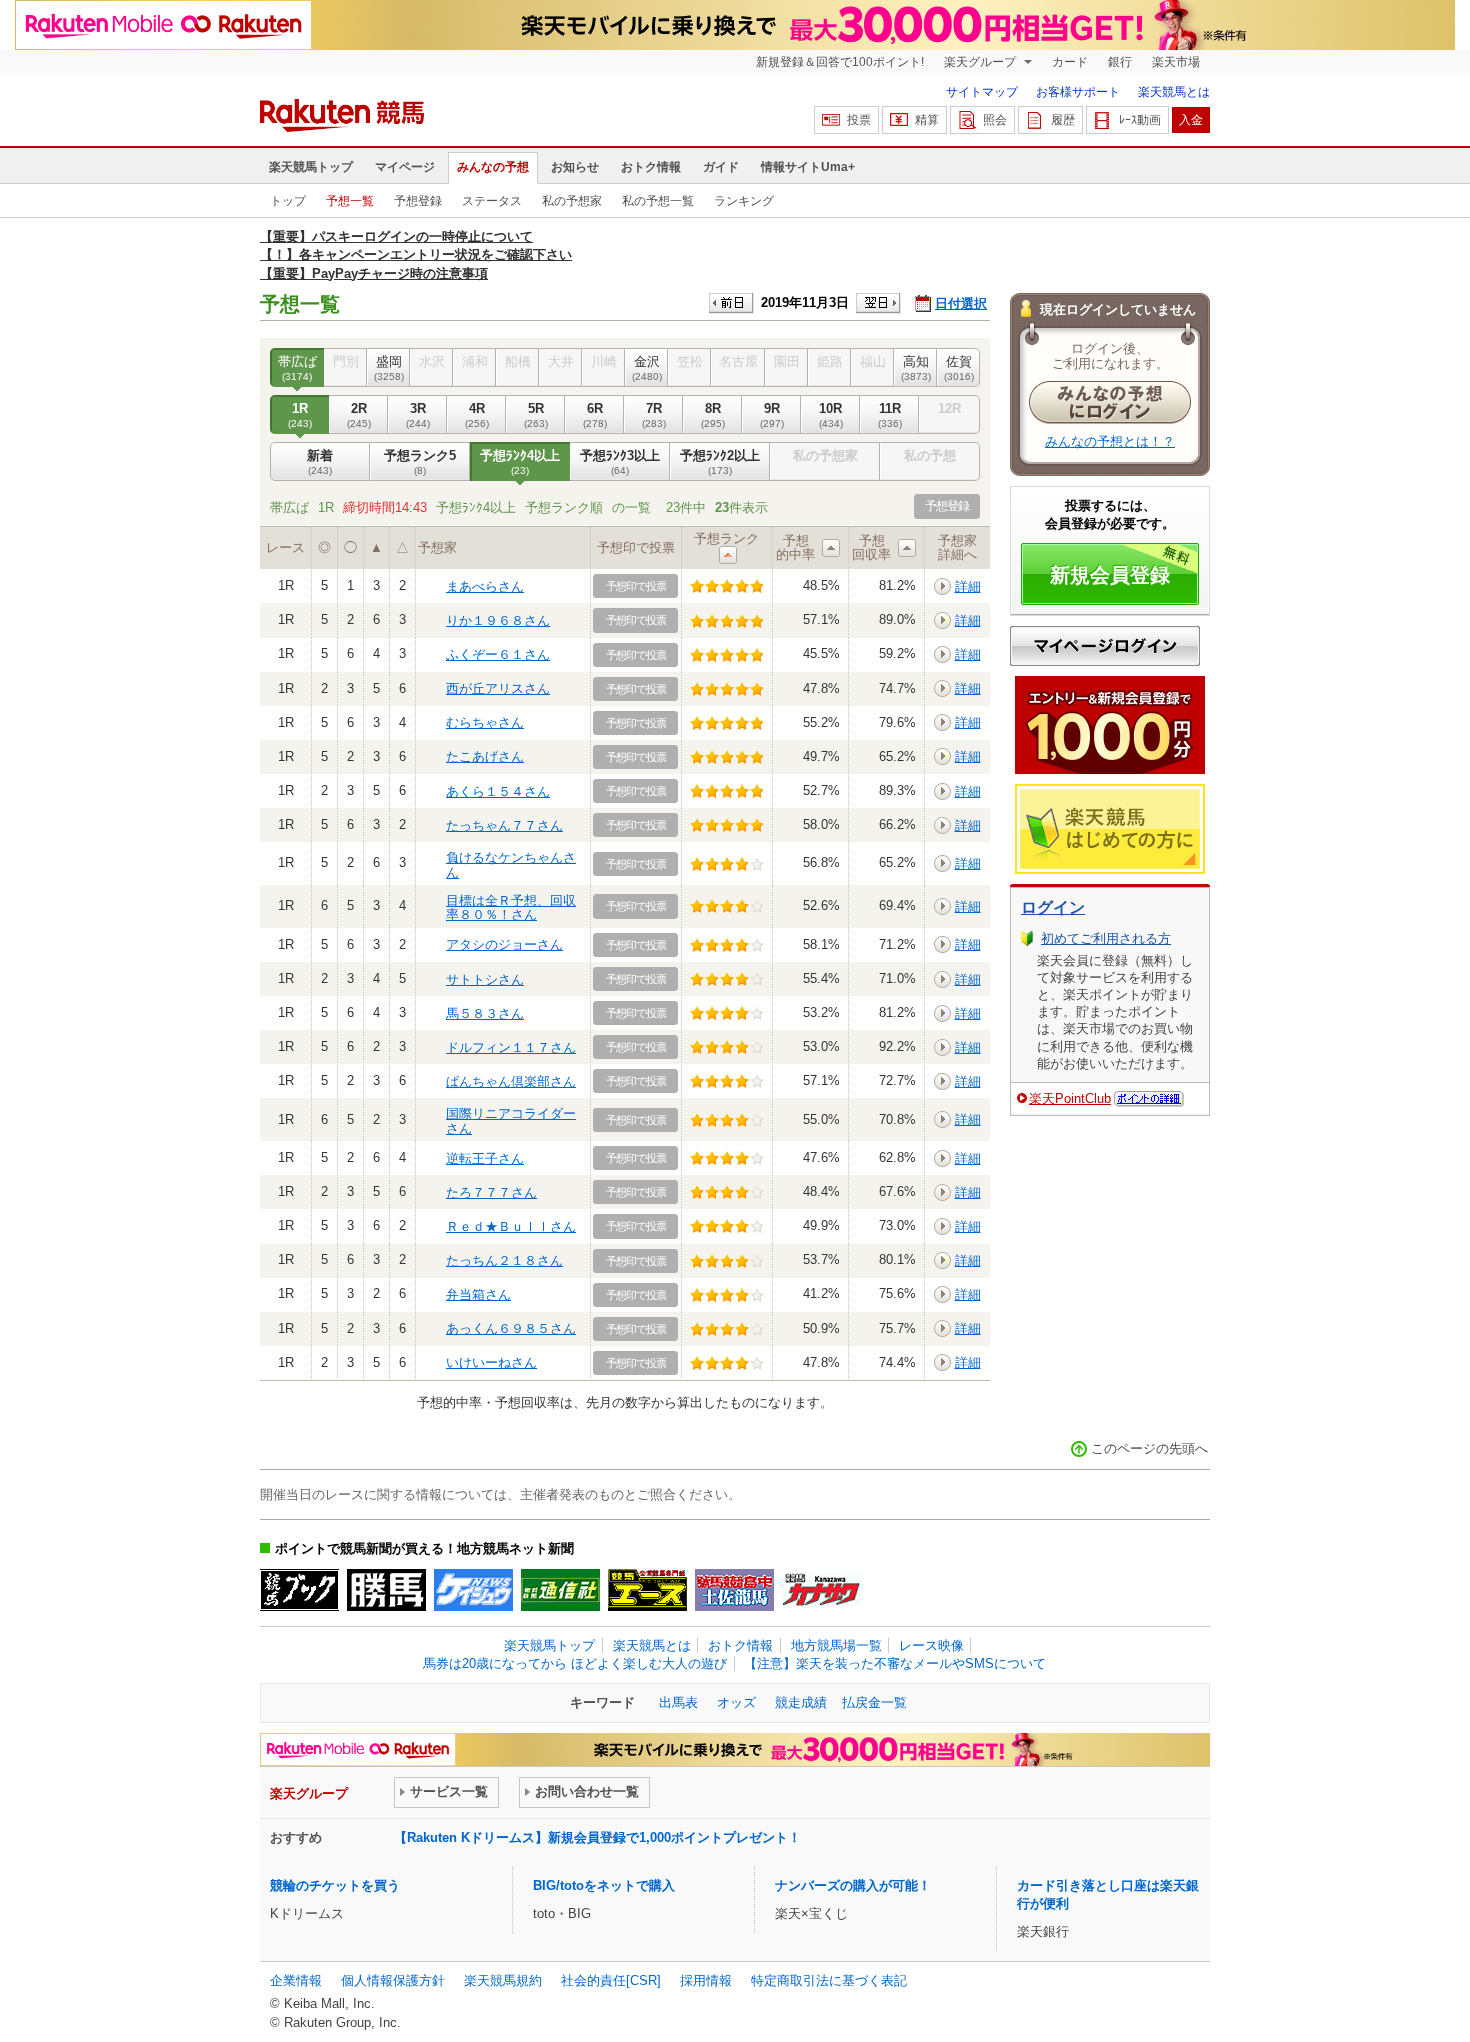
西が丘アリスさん (498, 688)
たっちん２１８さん (504, 1260)
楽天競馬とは (1174, 92)
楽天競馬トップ (311, 167)
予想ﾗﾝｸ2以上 (720, 461)
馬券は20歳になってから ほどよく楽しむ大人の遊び (575, 1663)
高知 (916, 367)
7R (654, 414)
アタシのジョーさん (504, 944)
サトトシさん (485, 979)
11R (890, 414)
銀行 (1120, 62)
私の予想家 (572, 201)
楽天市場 (1176, 62)
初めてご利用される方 (1106, 938)
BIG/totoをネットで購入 (604, 1885)
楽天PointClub (1070, 1098)
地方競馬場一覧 (836, 1645)
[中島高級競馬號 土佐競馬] (734, 1590)
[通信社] (560, 1590)
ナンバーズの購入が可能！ (853, 1885)
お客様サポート (1078, 92)
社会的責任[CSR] (611, 1980)
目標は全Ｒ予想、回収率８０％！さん (511, 907)
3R (418, 414)
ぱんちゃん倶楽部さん (511, 1081)
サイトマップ (982, 92)
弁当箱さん (478, 1294)
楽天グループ (981, 62)
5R (536, 414)
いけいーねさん (491, 1362)
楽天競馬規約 (503, 1980)
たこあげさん (485, 756)
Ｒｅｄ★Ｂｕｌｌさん (511, 1226)
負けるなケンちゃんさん (511, 864)
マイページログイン (1105, 646)
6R (595, 414)
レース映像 (931, 1645)
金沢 (647, 367)
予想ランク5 (420, 461)
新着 (320, 461)
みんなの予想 (493, 167)
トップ (288, 201)
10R (831, 414)
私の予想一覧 (658, 201)
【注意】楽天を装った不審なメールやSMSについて (895, 1663)
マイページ (405, 167)
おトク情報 (651, 167)
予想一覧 (350, 201)
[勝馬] (386, 1590)
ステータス (492, 201)
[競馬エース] (647, 1590)
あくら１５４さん (498, 791)
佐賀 (959, 367)
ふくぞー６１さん (498, 654)
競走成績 (801, 1702)
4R (477, 414)
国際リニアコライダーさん (511, 1120)
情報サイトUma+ (808, 167)
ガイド (721, 167)
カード (1070, 62)
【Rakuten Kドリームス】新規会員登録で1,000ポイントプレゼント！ (597, 1837)
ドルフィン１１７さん (511, 1047)
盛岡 (389, 367)
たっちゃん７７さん (504, 825)
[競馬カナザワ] (821, 1590)
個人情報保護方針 (393, 1980)
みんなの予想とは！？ (1110, 441)
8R (713, 414)
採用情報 (706, 1980)
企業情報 (296, 1980)
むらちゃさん (485, 722)
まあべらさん (485, 586)
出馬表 (678, 1702)
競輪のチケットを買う (335, 1885)
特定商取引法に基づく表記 (829, 1980)
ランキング (744, 201)
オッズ (736, 1702)
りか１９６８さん (498, 620)
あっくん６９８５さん (511, 1328)
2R (359, 414)
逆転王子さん (485, 1158)
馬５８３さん (485, 1013)
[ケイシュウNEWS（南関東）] (473, 1590)
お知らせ (575, 167)
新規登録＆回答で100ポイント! (840, 62)
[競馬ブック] (299, 1590)
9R (772, 414)
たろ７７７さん (491, 1192)
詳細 (968, 586)
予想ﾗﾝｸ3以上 (620, 461)
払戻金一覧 (874, 1702)
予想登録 (418, 201)
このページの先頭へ (1149, 1448)
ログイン (1053, 907)
